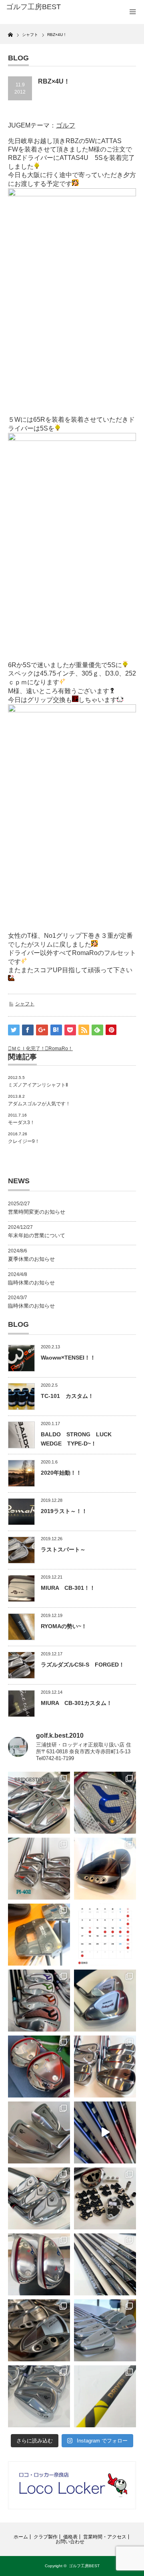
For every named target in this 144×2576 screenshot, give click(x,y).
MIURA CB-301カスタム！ (76, 1703)
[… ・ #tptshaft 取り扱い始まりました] (105, 2396)
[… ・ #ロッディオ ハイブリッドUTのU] (39, 2264)
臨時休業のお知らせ (31, 1283)
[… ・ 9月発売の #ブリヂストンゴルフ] (39, 1803)
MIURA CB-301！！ (68, 1588)
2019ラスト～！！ (64, 1511)
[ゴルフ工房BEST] (35, 7)
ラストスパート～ (63, 1549)
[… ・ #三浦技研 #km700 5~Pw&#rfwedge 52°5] (105, 2330)
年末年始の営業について (37, 1235)
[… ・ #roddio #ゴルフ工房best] (105, 2132)
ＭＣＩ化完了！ (28, 1049)
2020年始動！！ (61, 1473)
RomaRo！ (61, 1049)
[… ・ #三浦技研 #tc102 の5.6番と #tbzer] (105, 2067)
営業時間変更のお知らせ (37, 1212)
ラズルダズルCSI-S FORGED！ (83, 1665)
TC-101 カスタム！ (67, 1396)
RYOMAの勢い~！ (64, 1626)
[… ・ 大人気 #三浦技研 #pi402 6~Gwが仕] (39, 2396)
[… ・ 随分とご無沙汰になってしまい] (39, 2330)
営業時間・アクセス (105, 2537)
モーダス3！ (21, 1123)
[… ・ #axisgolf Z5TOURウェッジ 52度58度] (105, 1869)
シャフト (25, 1004)
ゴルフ (66, 125)
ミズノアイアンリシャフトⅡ (38, 1085)
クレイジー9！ (24, 1141)
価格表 (70, 2537)
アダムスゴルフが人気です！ (39, 1104)
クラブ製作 (46, 2537)
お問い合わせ (70, 2542)
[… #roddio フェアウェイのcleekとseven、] (39, 2067)
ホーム (21, 2537)
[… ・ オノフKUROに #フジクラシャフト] (105, 2264)
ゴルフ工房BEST (84, 2566)
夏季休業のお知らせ (31, 1259)
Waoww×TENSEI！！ (68, 1358)
